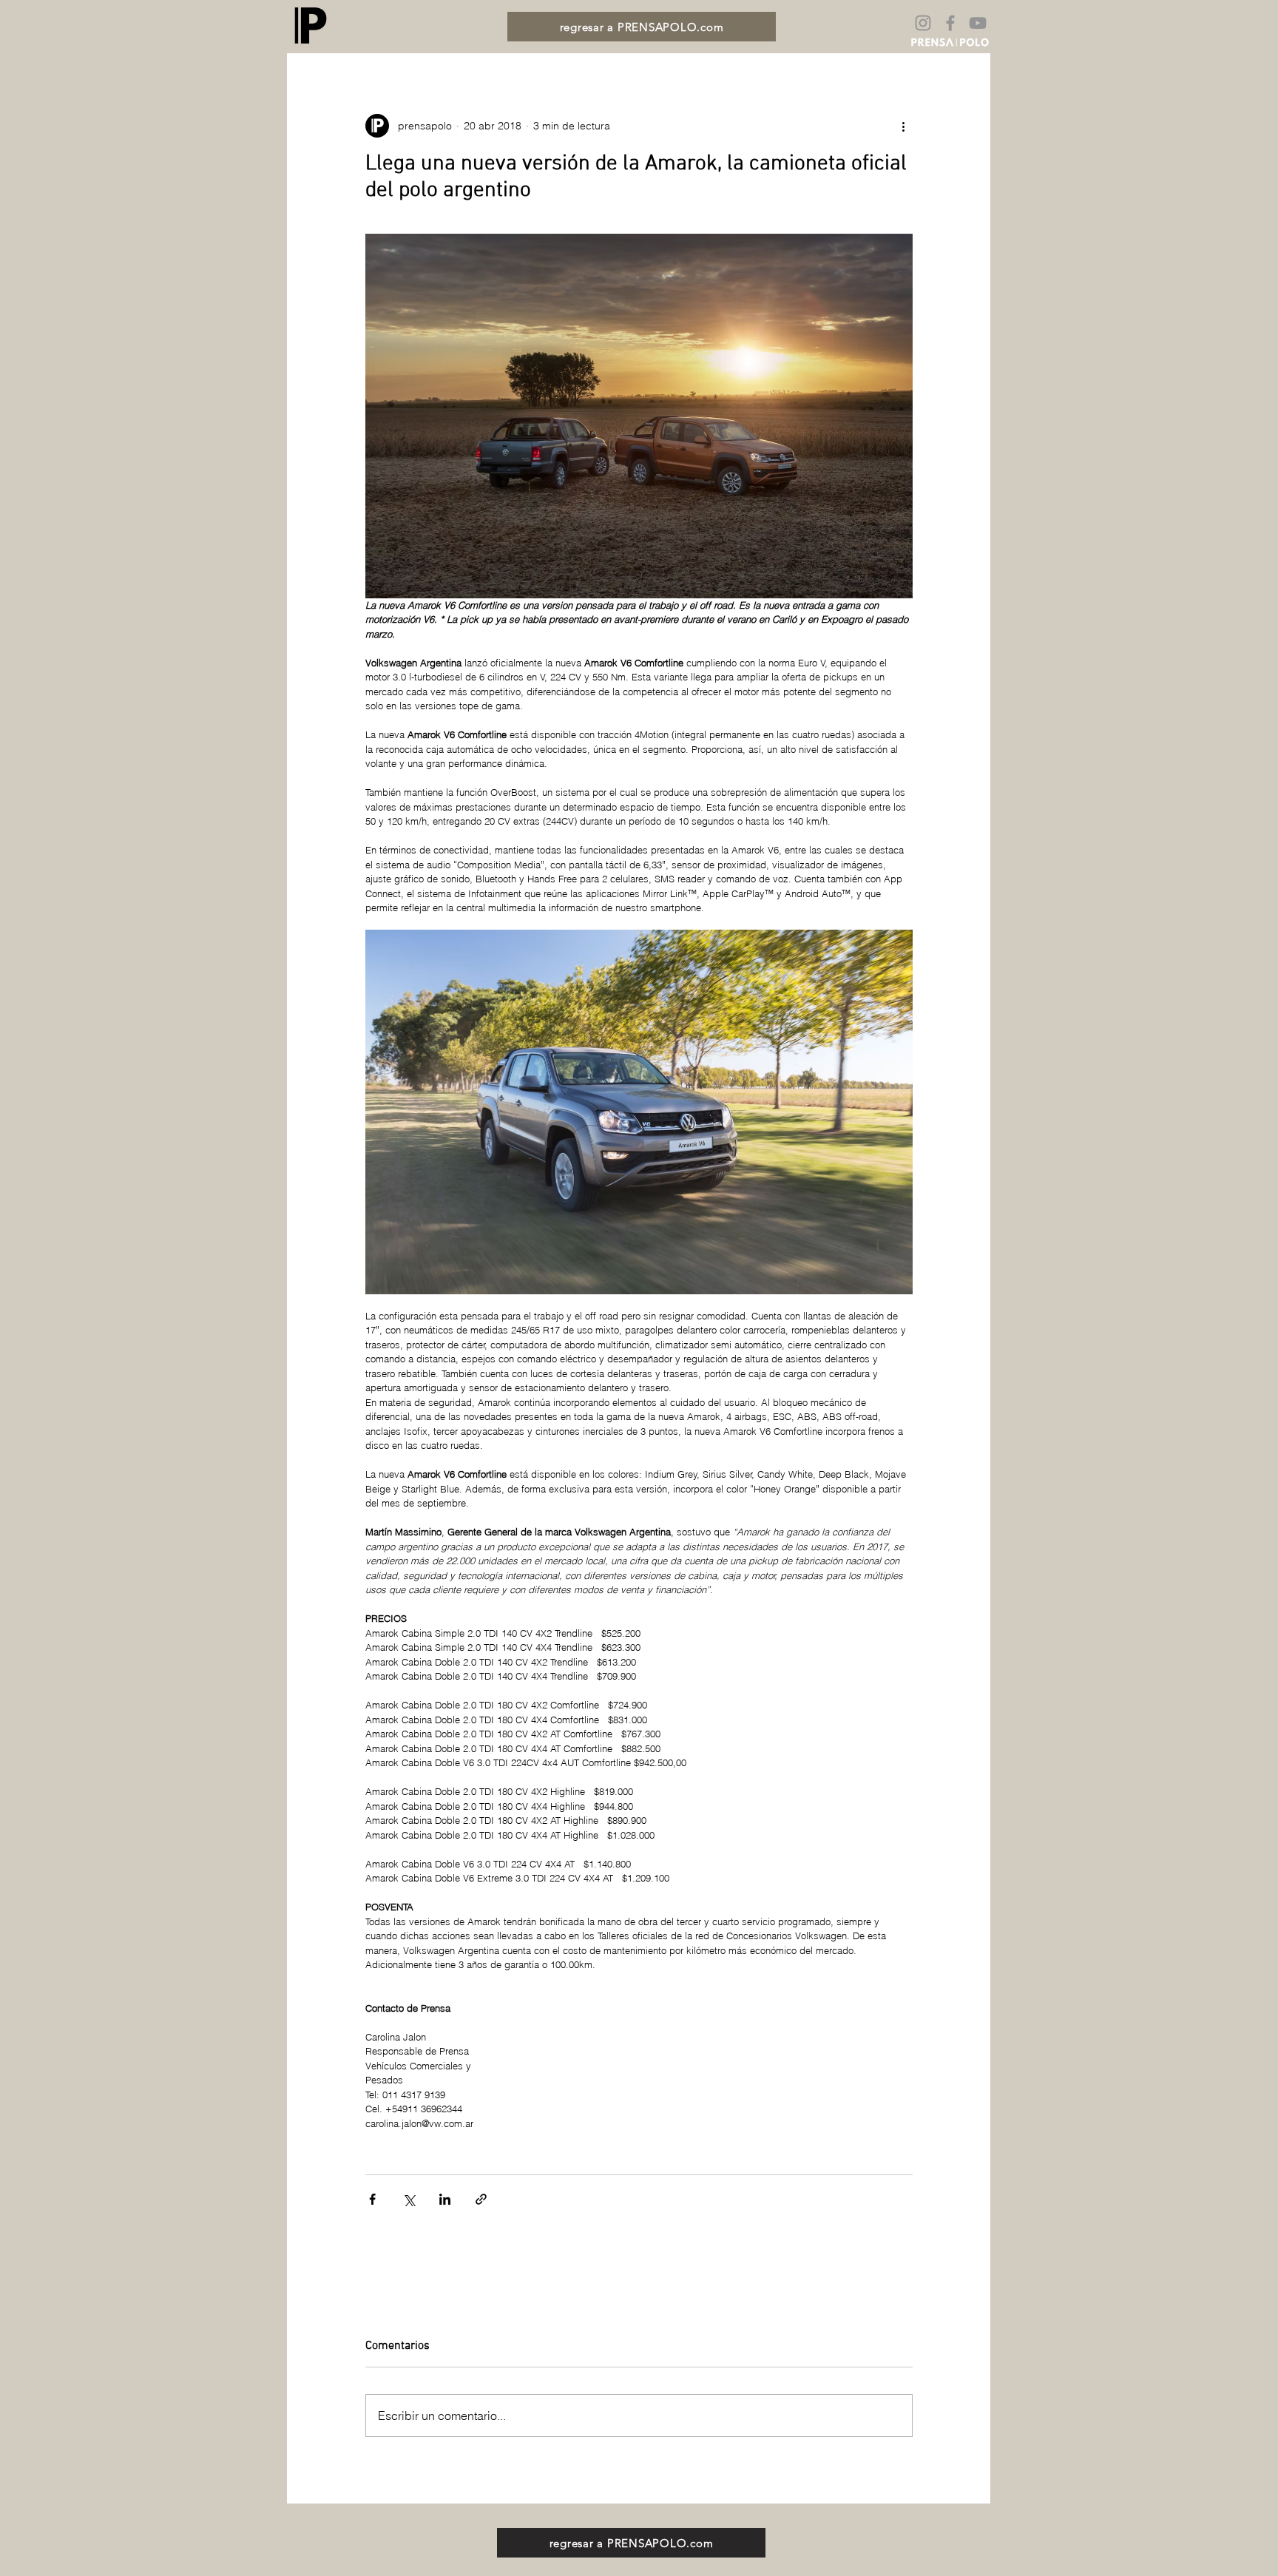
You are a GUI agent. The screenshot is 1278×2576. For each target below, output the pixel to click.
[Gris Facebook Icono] (950, 23)
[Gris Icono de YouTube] (978, 23)
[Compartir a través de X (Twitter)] (409, 2199)
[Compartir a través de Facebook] (372, 2199)
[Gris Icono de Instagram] (923, 23)
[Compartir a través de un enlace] (481, 2199)
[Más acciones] (904, 126)
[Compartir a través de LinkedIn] (445, 2199)
